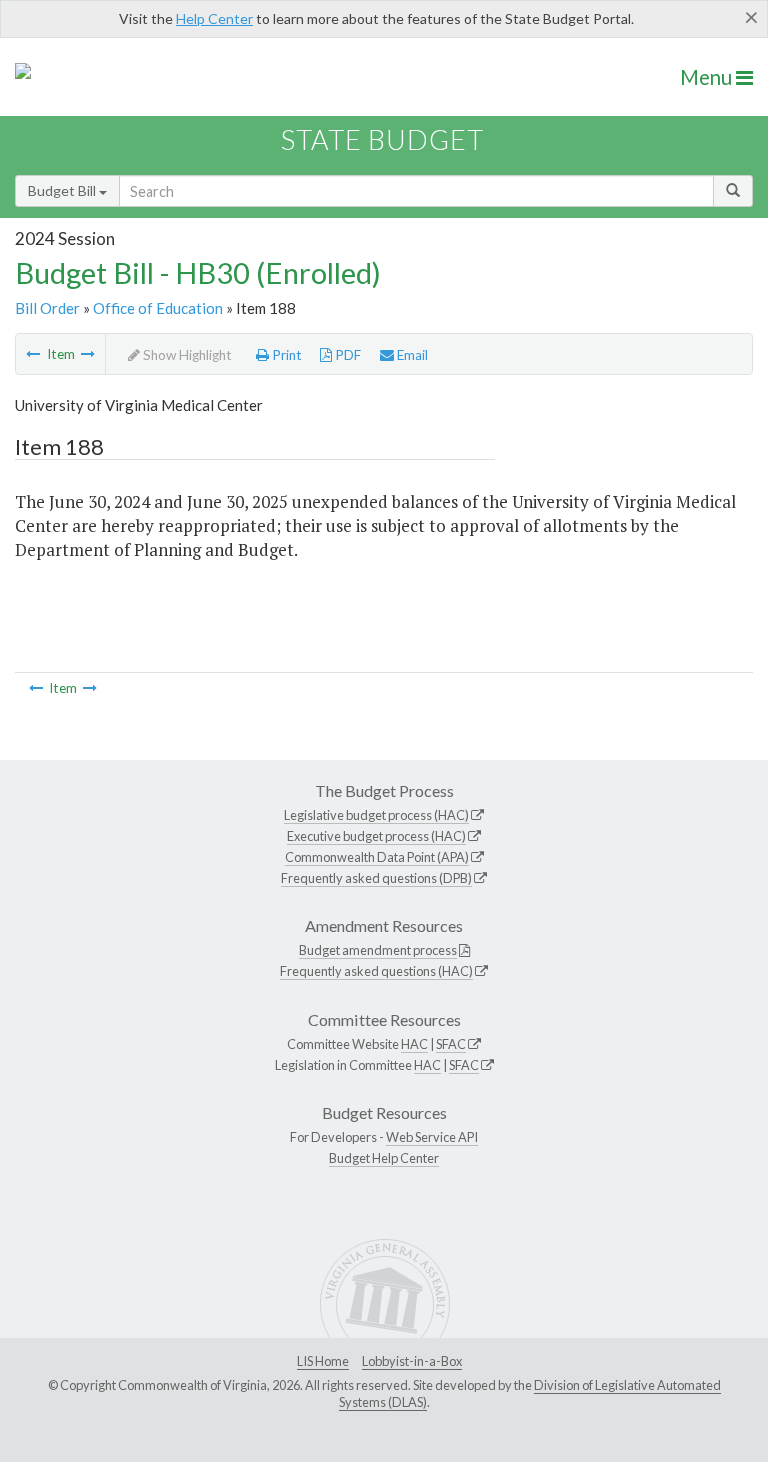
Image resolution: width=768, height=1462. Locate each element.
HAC (414, 1044)
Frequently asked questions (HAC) (376, 971)
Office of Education (158, 308)
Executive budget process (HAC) (376, 836)
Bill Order (47, 308)
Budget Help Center (384, 1158)
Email (411, 355)
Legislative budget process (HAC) (376, 815)
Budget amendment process (378, 950)
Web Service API (432, 1137)
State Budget (382, 139)
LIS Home (323, 1361)
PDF (346, 355)
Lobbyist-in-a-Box (412, 1361)
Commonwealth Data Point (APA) (377, 857)
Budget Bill (63, 190)
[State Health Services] (33, 354)
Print (285, 355)
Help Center (214, 18)
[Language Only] (88, 354)
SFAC (451, 1044)
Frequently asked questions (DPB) (376, 878)
